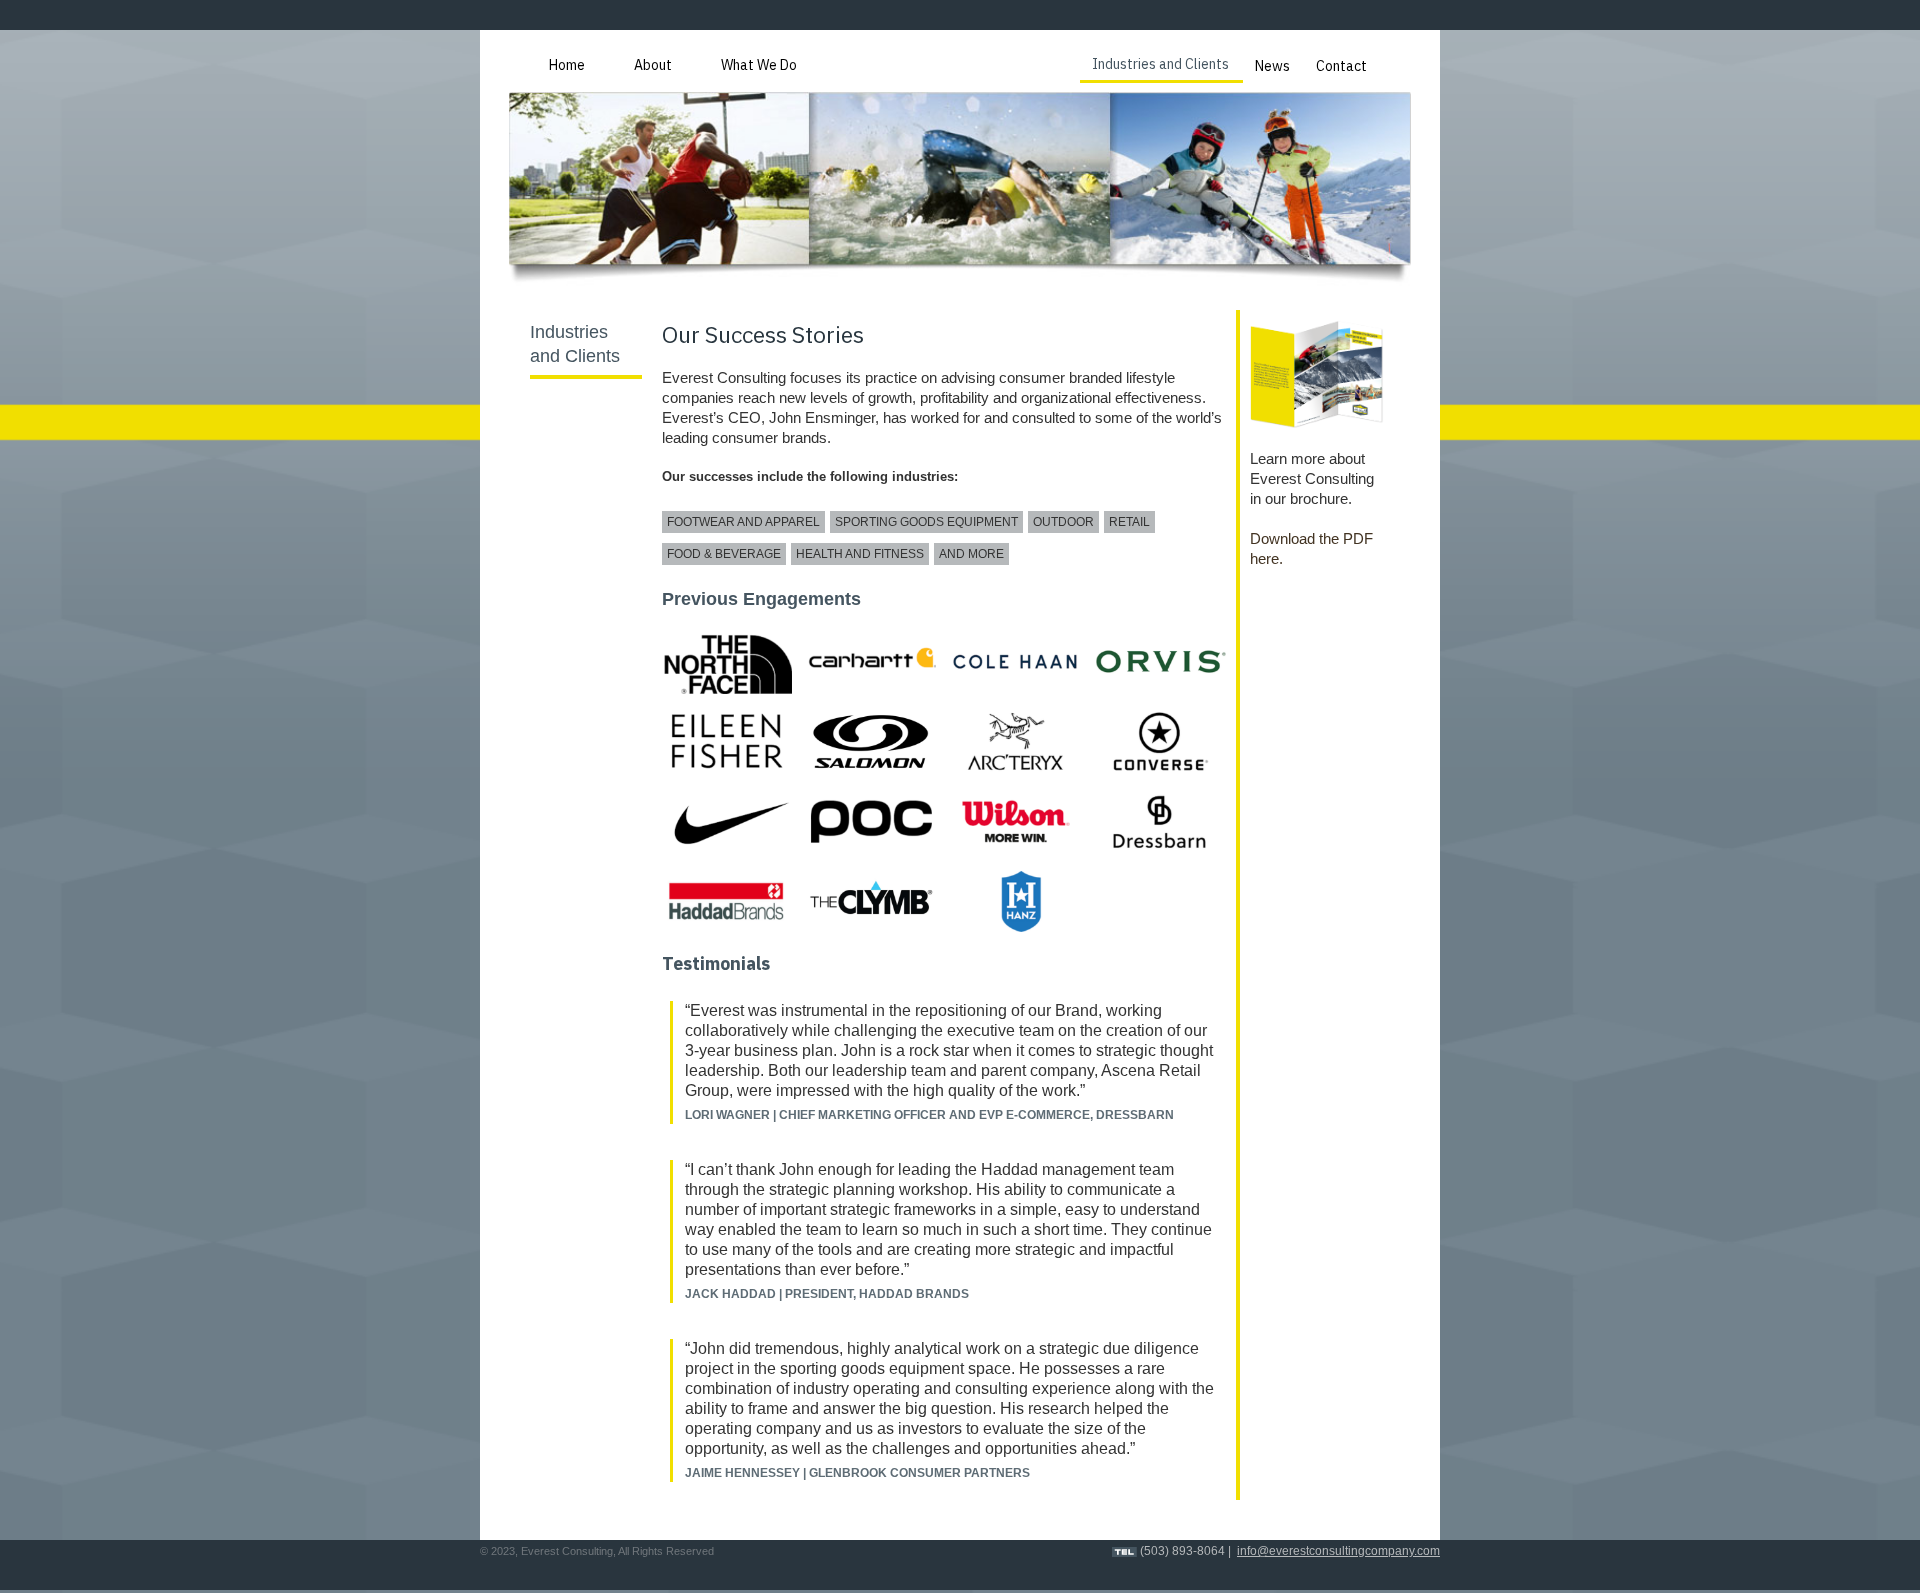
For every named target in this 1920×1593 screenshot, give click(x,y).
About (653, 65)
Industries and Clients (1160, 64)
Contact (1341, 66)
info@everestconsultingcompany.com (1338, 1551)
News (1272, 66)
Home (567, 65)
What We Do (759, 65)
